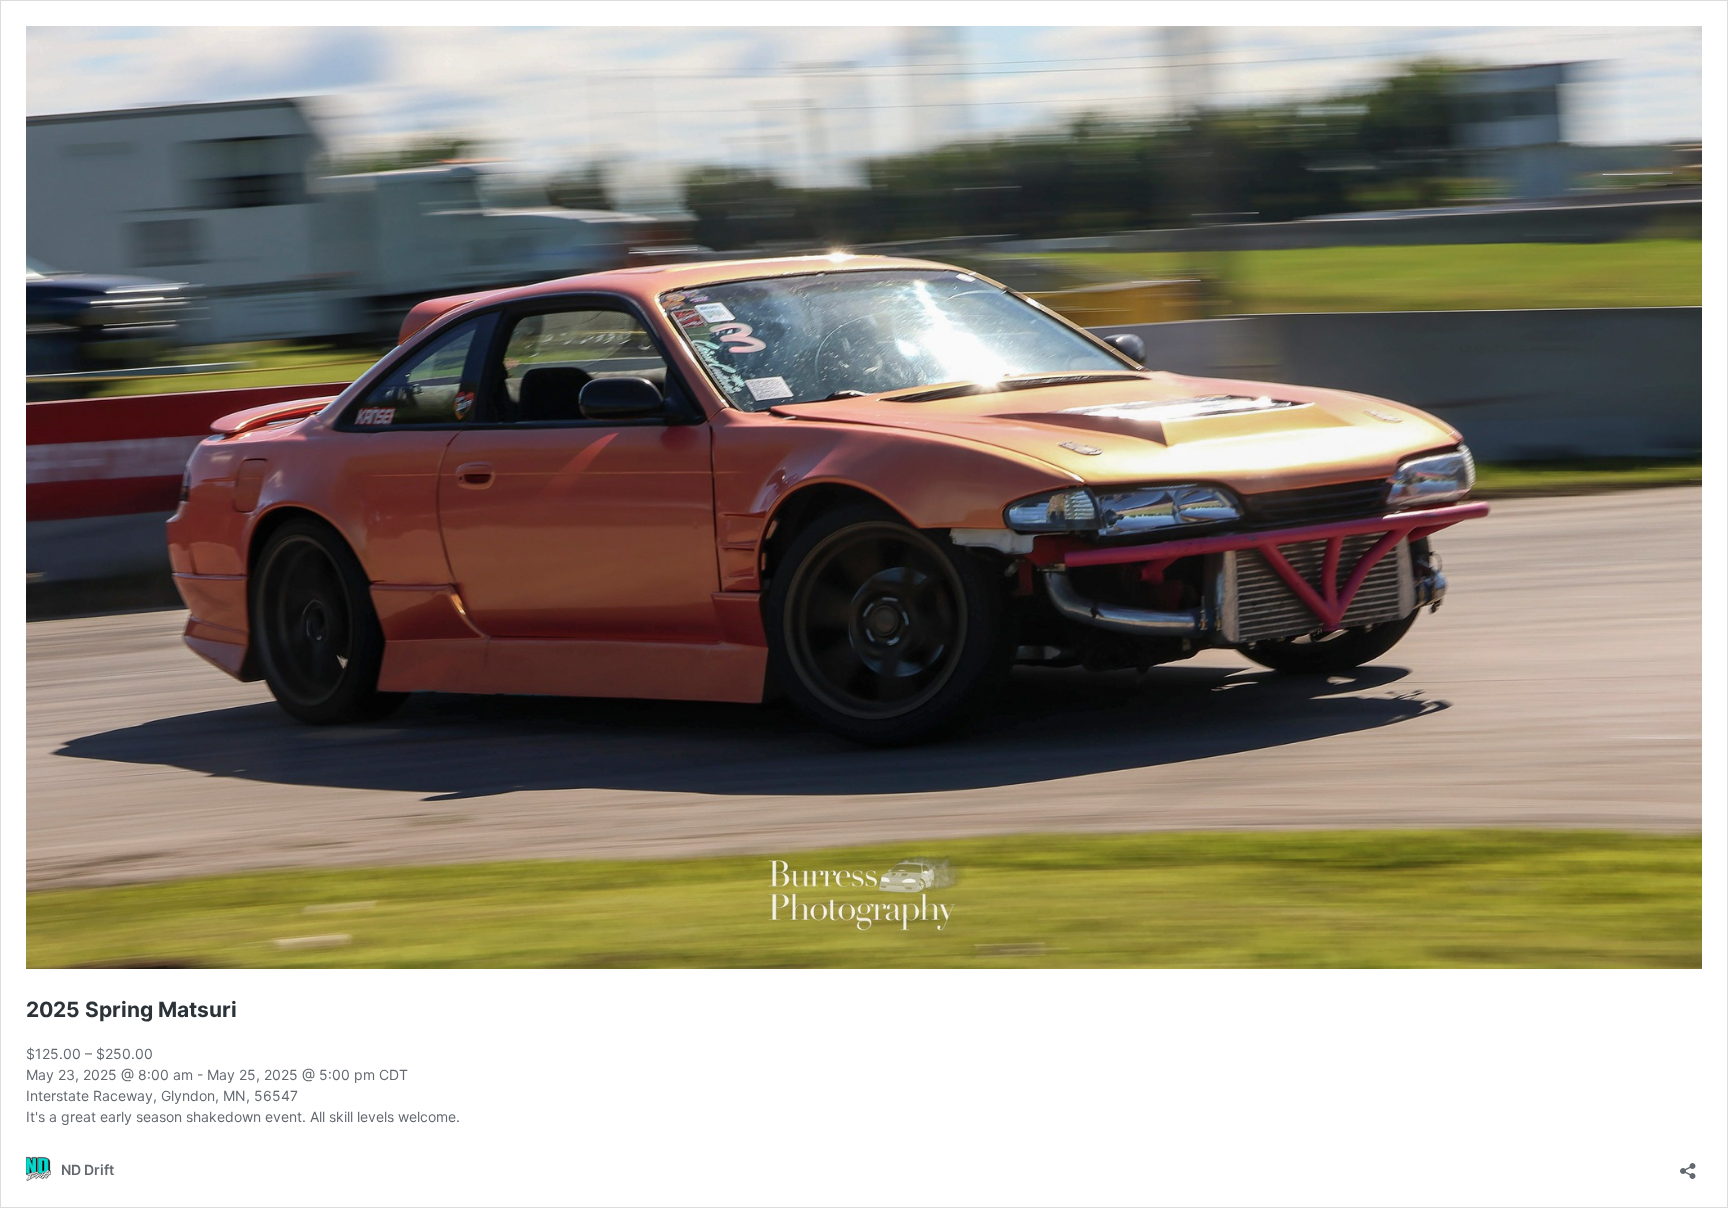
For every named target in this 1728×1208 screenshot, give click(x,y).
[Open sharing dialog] (1688, 1164)
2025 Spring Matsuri (131, 1009)
